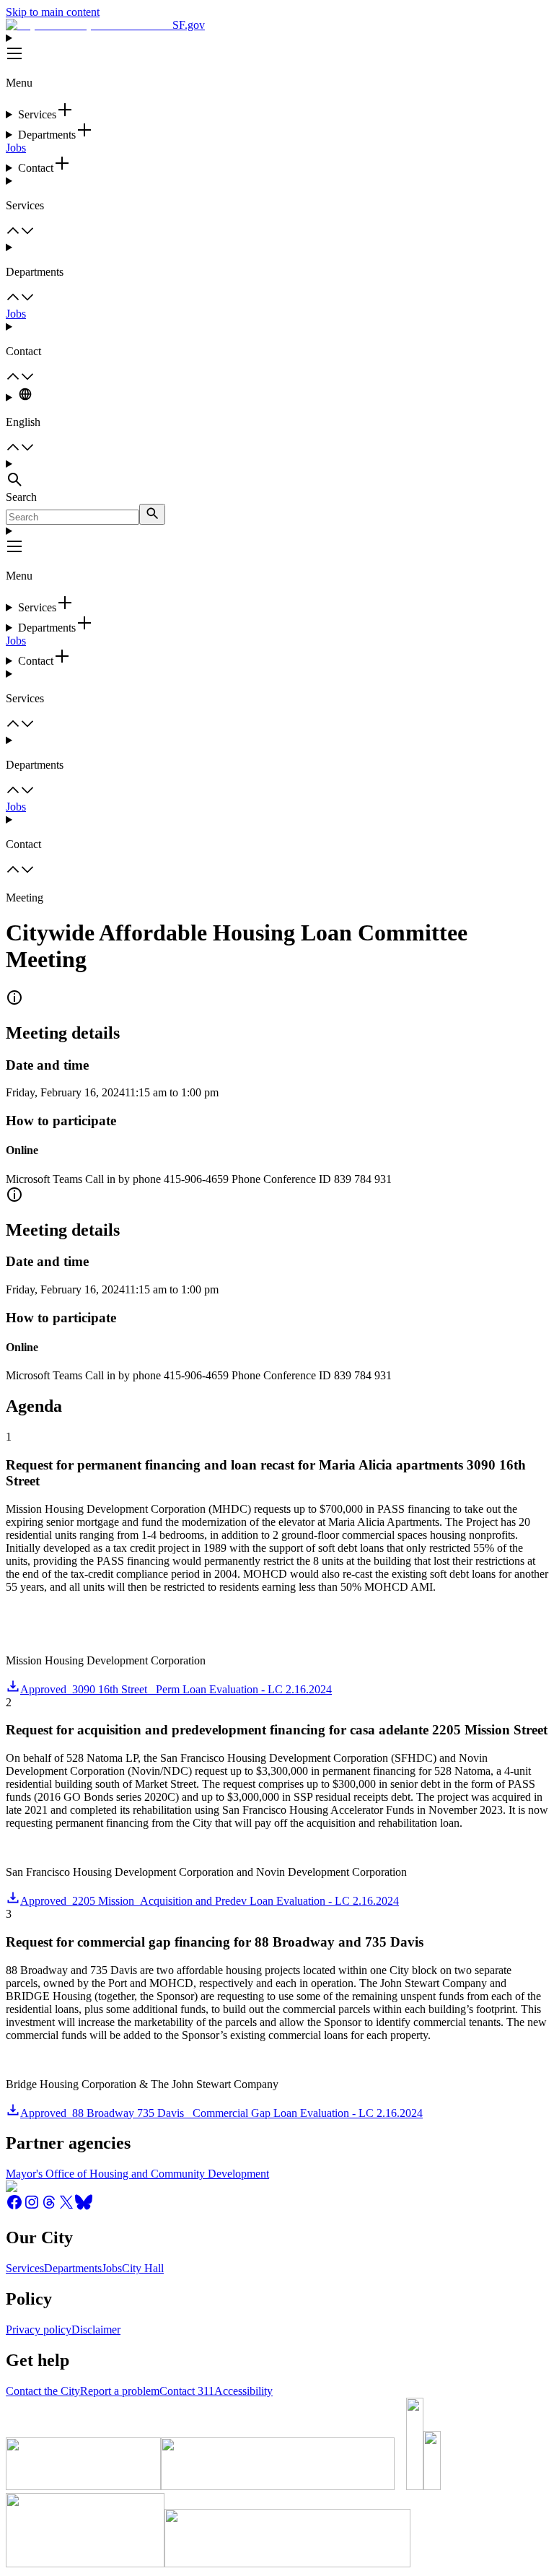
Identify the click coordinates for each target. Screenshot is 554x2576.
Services (25, 2268)
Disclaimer (96, 2330)
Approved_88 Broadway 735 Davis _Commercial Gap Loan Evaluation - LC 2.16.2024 (221, 2113)
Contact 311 (187, 2391)
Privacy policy (39, 2330)
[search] (152, 514)
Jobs (16, 148)
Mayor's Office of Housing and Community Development (137, 2174)
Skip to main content (53, 12)
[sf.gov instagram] (32, 2207)
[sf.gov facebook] (14, 2207)
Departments (73, 2268)
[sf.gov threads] (49, 2207)
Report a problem (120, 2391)
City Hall (143, 2268)
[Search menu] (277, 474)
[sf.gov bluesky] (84, 2207)
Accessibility (243, 2391)
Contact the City (43, 2391)
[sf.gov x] (66, 2207)
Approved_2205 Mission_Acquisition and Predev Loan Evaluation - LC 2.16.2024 (210, 1901)
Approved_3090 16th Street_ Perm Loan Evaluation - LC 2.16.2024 (176, 1689)
